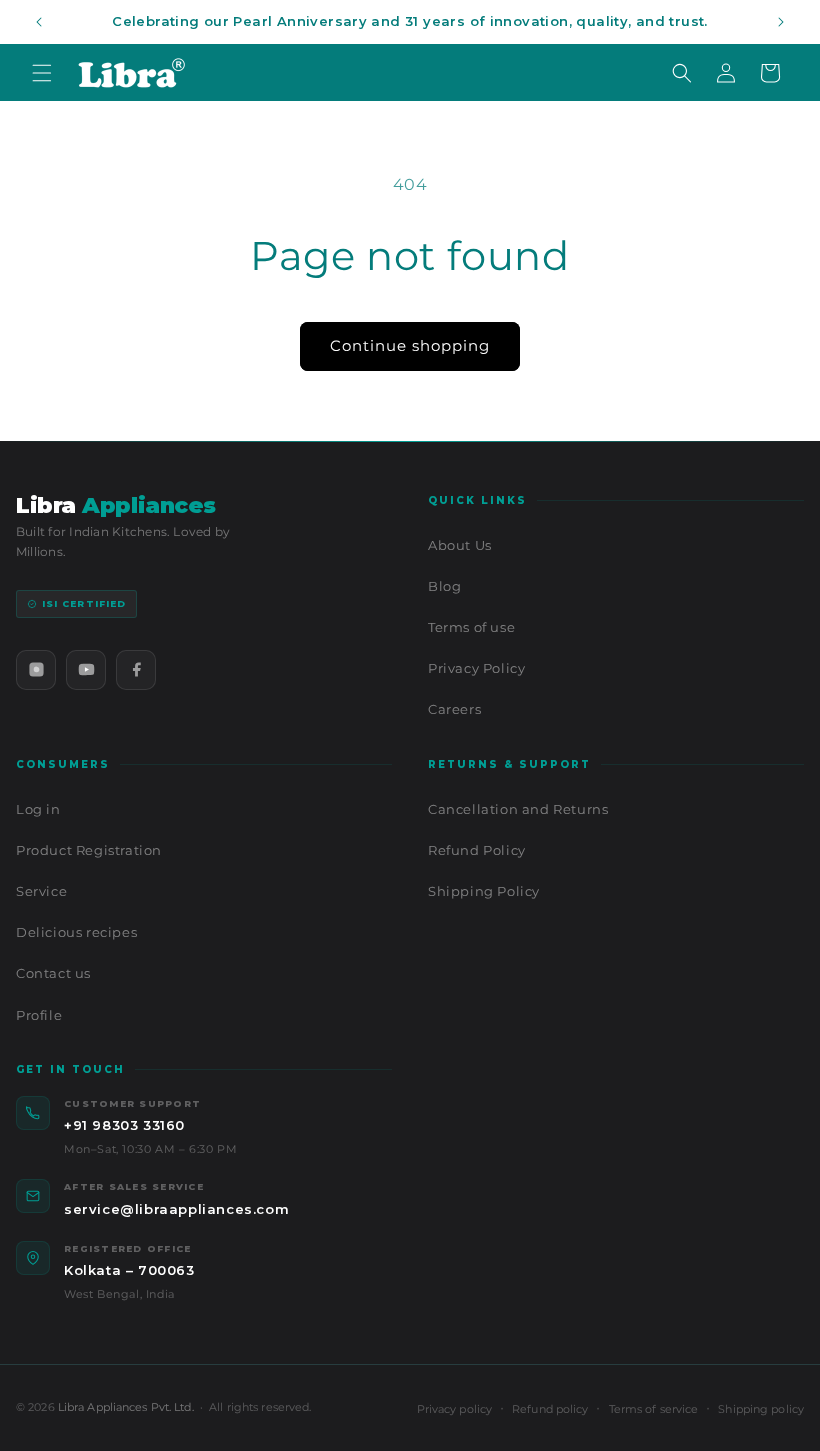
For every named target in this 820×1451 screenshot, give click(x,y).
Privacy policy (455, 1409)
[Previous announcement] (39, 22)
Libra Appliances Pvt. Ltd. (126, 1407)
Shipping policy (761, 1409)
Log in (38, 809)
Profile (39, 1015)
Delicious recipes (76, 932)
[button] (42, 73)
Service (41, 891)
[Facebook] (136, 670)
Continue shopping (410, 345)
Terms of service (654, 1409)
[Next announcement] (781, 22)
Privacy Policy (476, 668)
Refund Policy (477, 850)
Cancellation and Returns (518, 809)
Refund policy (550, 1409)
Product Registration (89, 850)
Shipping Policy (484, 891)
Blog (444, 586)
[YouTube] (86, 670)
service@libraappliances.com (176, 1209)
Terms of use (471, 627)
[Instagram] (36, 670)
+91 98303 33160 (124, 1125)
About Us (460, 545)
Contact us (53, 973)
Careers (454, 709)
